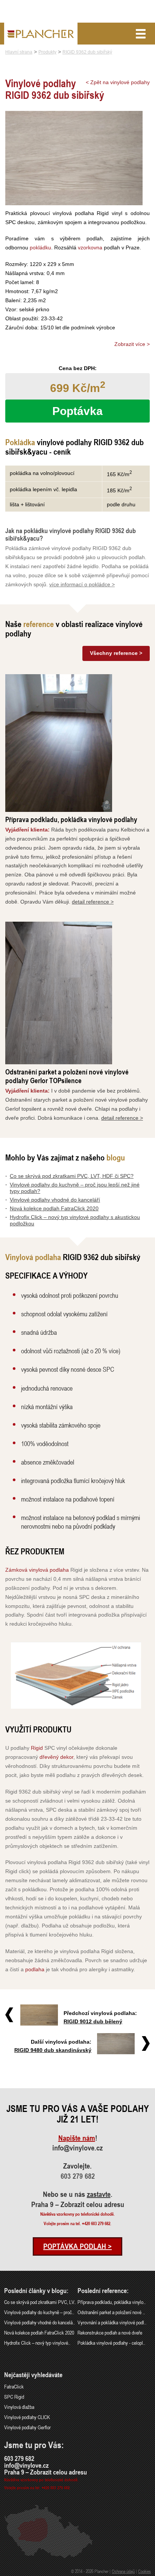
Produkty (47, 52)
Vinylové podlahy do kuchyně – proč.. (39, 2312)
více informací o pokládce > (82, 584)
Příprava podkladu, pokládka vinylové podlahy (71, 819)
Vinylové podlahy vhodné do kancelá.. (40, 2322)
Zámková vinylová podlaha (37, 1570)
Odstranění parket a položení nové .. (111, 2312)
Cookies (144, 2571)
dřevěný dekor (56, 1757)
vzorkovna (90, 247)
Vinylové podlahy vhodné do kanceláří (55, 1200)
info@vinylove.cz (77, 2148)
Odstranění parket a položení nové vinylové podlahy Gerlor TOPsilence (67, 1076)
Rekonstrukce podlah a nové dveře (110, 2332)
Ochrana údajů (123, 2571)
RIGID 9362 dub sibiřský (87, 52)
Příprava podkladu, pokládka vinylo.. (112, 2302)
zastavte (99, 2194)
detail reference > (93, 902)
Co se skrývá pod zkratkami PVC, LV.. (40, 2302)
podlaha (35, 1969)
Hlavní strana (19, 52)
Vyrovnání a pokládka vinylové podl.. (112, 2322)
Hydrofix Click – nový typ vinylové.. (37, 2343)
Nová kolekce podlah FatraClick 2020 (54, 1208)
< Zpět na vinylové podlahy (118, 82)
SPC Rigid (14, 2397)
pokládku (40, 247)
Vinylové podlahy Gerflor (27, 2427)
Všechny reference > (116, 653)
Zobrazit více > (132, 344)
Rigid (37, 1748)
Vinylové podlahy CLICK (27, 2417)
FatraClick (14, 2386)
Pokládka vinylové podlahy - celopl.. (111, 2343)
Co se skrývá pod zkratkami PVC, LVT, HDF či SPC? (72, 1176)
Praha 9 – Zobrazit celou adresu (78, 2204)
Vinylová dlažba (19, 2407)
